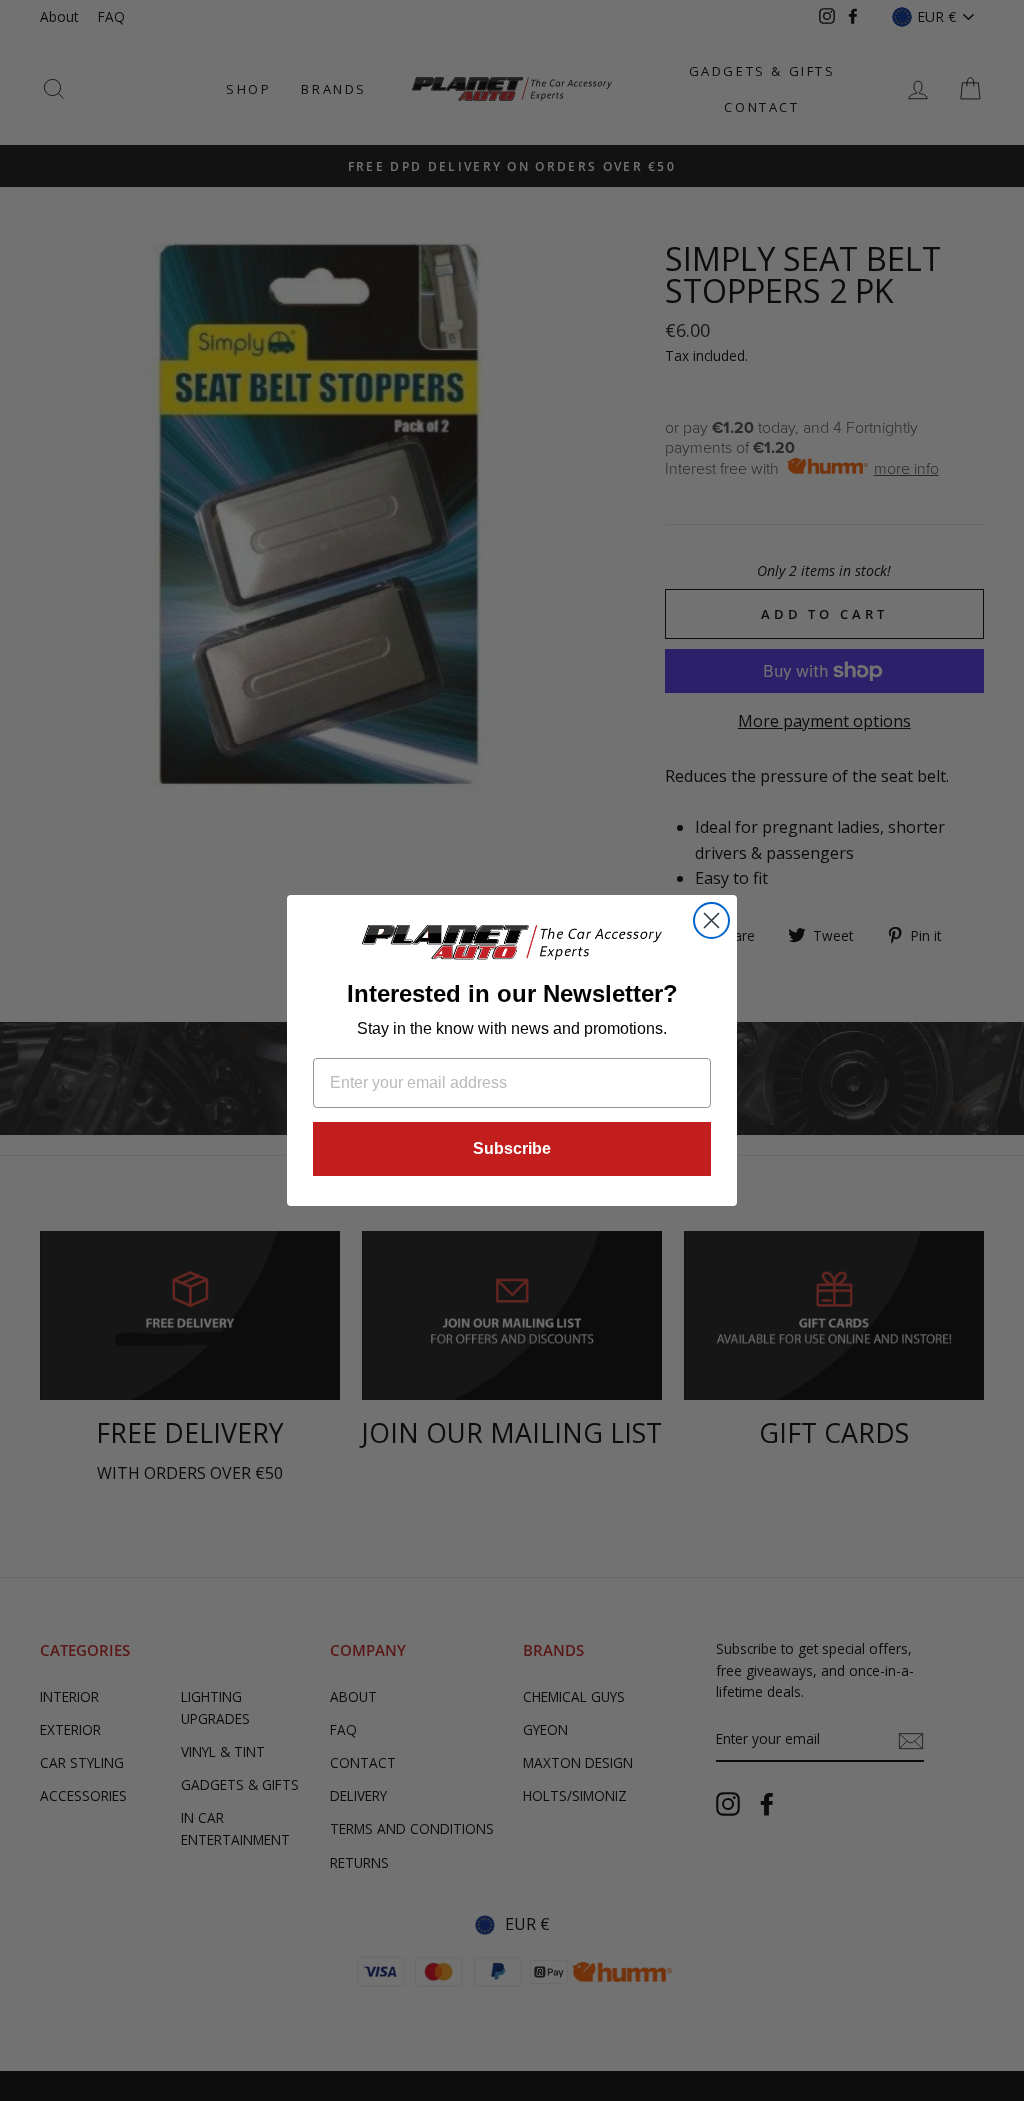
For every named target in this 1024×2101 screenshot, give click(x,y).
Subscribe (512, 1148)
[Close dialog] (711, 920)
